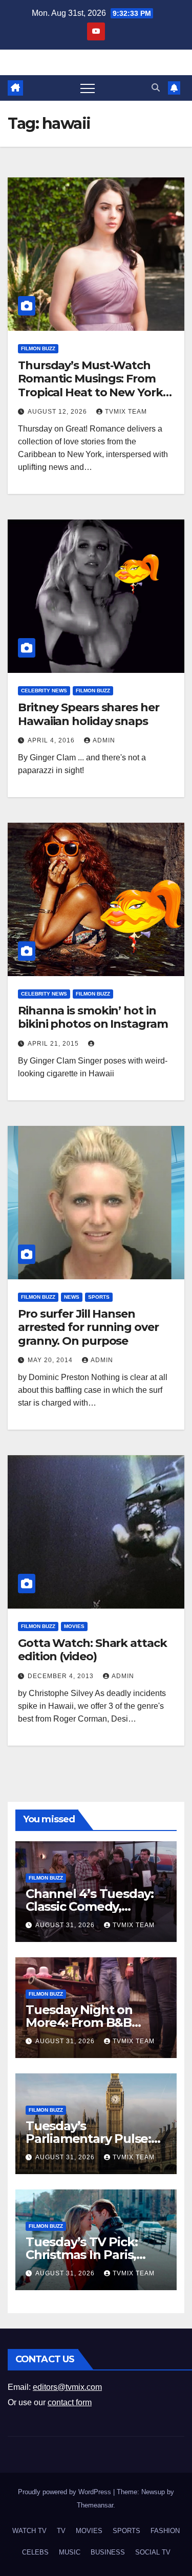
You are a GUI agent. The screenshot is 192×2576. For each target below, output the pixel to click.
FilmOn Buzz (38, 348)
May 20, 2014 (51, 1360)
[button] (156, 88)
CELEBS (35, 2552)
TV (61, 2531)
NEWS (72, 1297)
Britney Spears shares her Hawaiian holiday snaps (89, 714)
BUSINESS (108, 2552)
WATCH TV (29, 2531)
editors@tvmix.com (67, 2387)
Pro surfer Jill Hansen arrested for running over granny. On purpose (88, 1327)
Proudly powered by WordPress (66, 2492)
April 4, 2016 (52, 740)
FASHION (165, 2531)
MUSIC (70, 2552)
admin (104, 740)
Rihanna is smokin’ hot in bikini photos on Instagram (93, 1017)
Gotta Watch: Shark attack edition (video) (92, 1650)
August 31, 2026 (66, 1925)
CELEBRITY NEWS (44, 691)
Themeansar (95, 2505)
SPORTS (99, 1297)
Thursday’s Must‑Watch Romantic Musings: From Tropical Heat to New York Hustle (90, 386)
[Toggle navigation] (88, 88)
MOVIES (74, 1626)
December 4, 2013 (62, 1676)
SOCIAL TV (153, 2552)
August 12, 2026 (58, 412)
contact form (70, 2402)
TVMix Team (126, 412)
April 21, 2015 (54, 1044)
